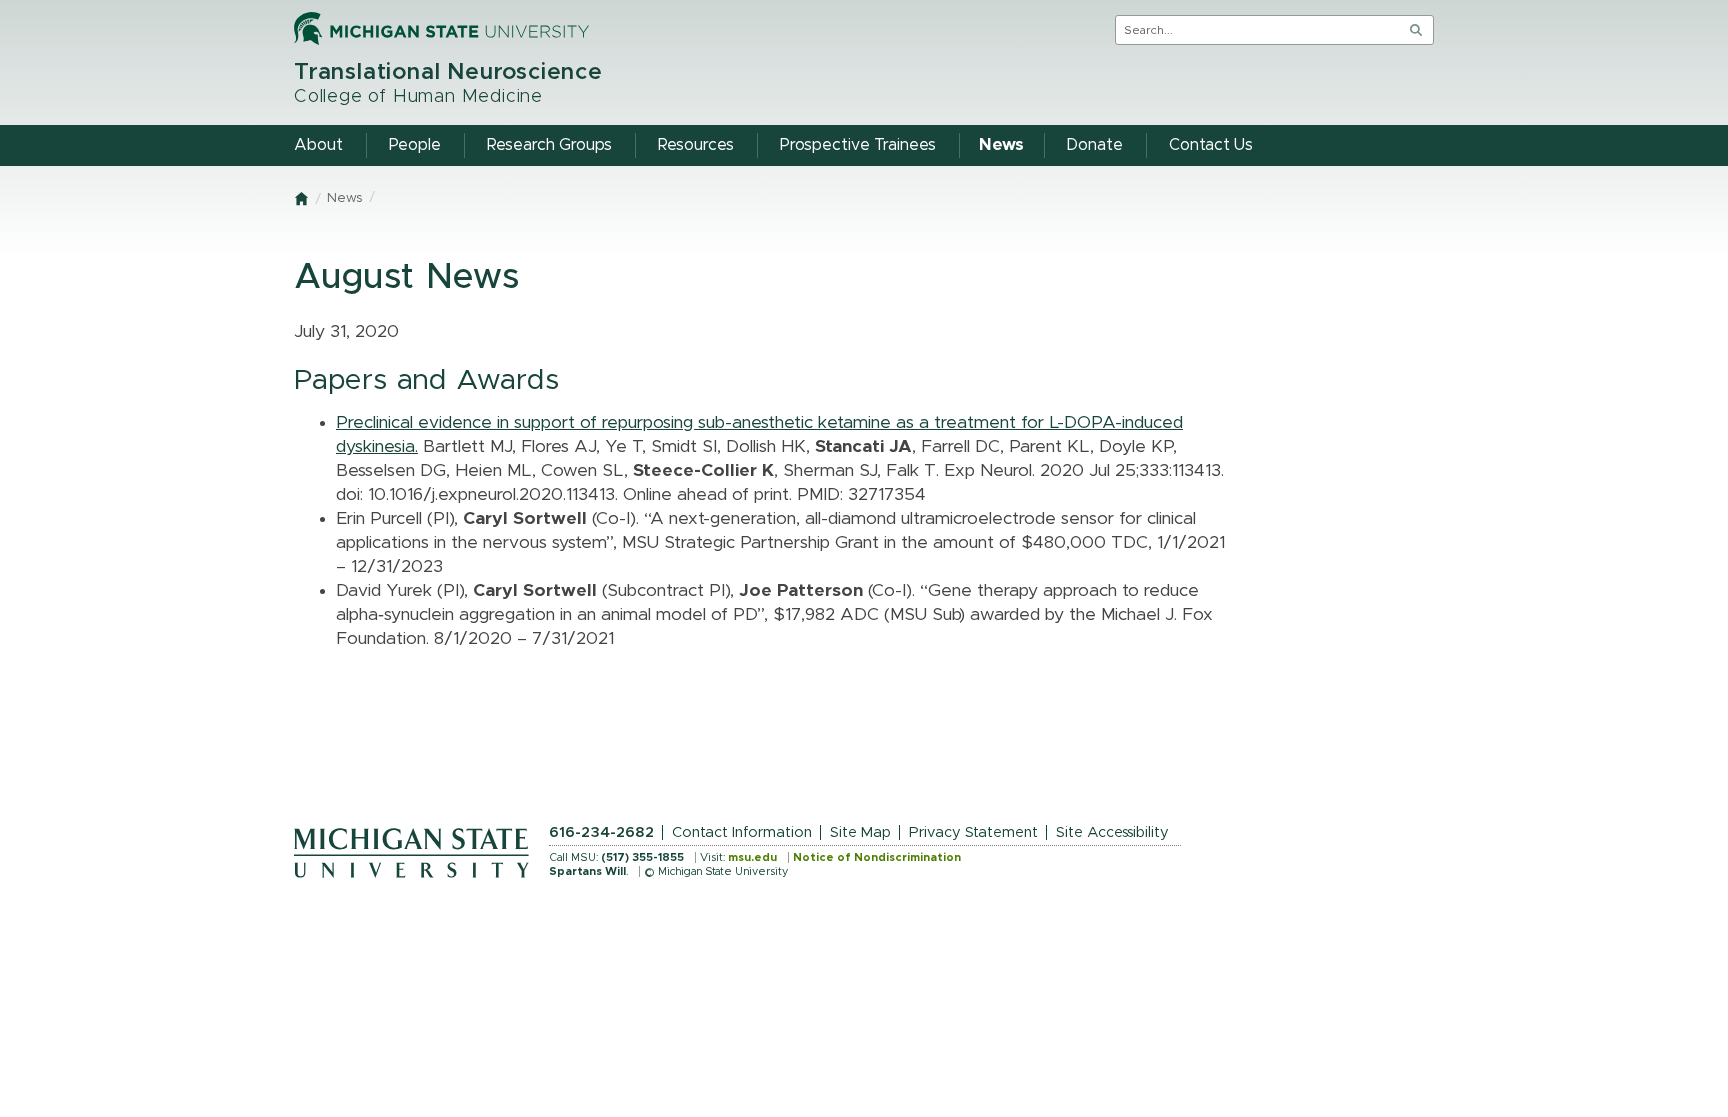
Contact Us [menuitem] (1211, 145)
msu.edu (752, 857)
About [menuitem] (318, 145)
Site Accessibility (1112, 832)
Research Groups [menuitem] (549, 145)
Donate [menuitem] (1095, 145)
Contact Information (742, 832)
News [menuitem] (1001, 145)
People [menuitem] (415, 145)
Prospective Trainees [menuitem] (858, 145)
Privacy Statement (973, 832)
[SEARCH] (1416, 30)
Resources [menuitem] (696, 145)
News (344, 198)
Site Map (860, 832)
